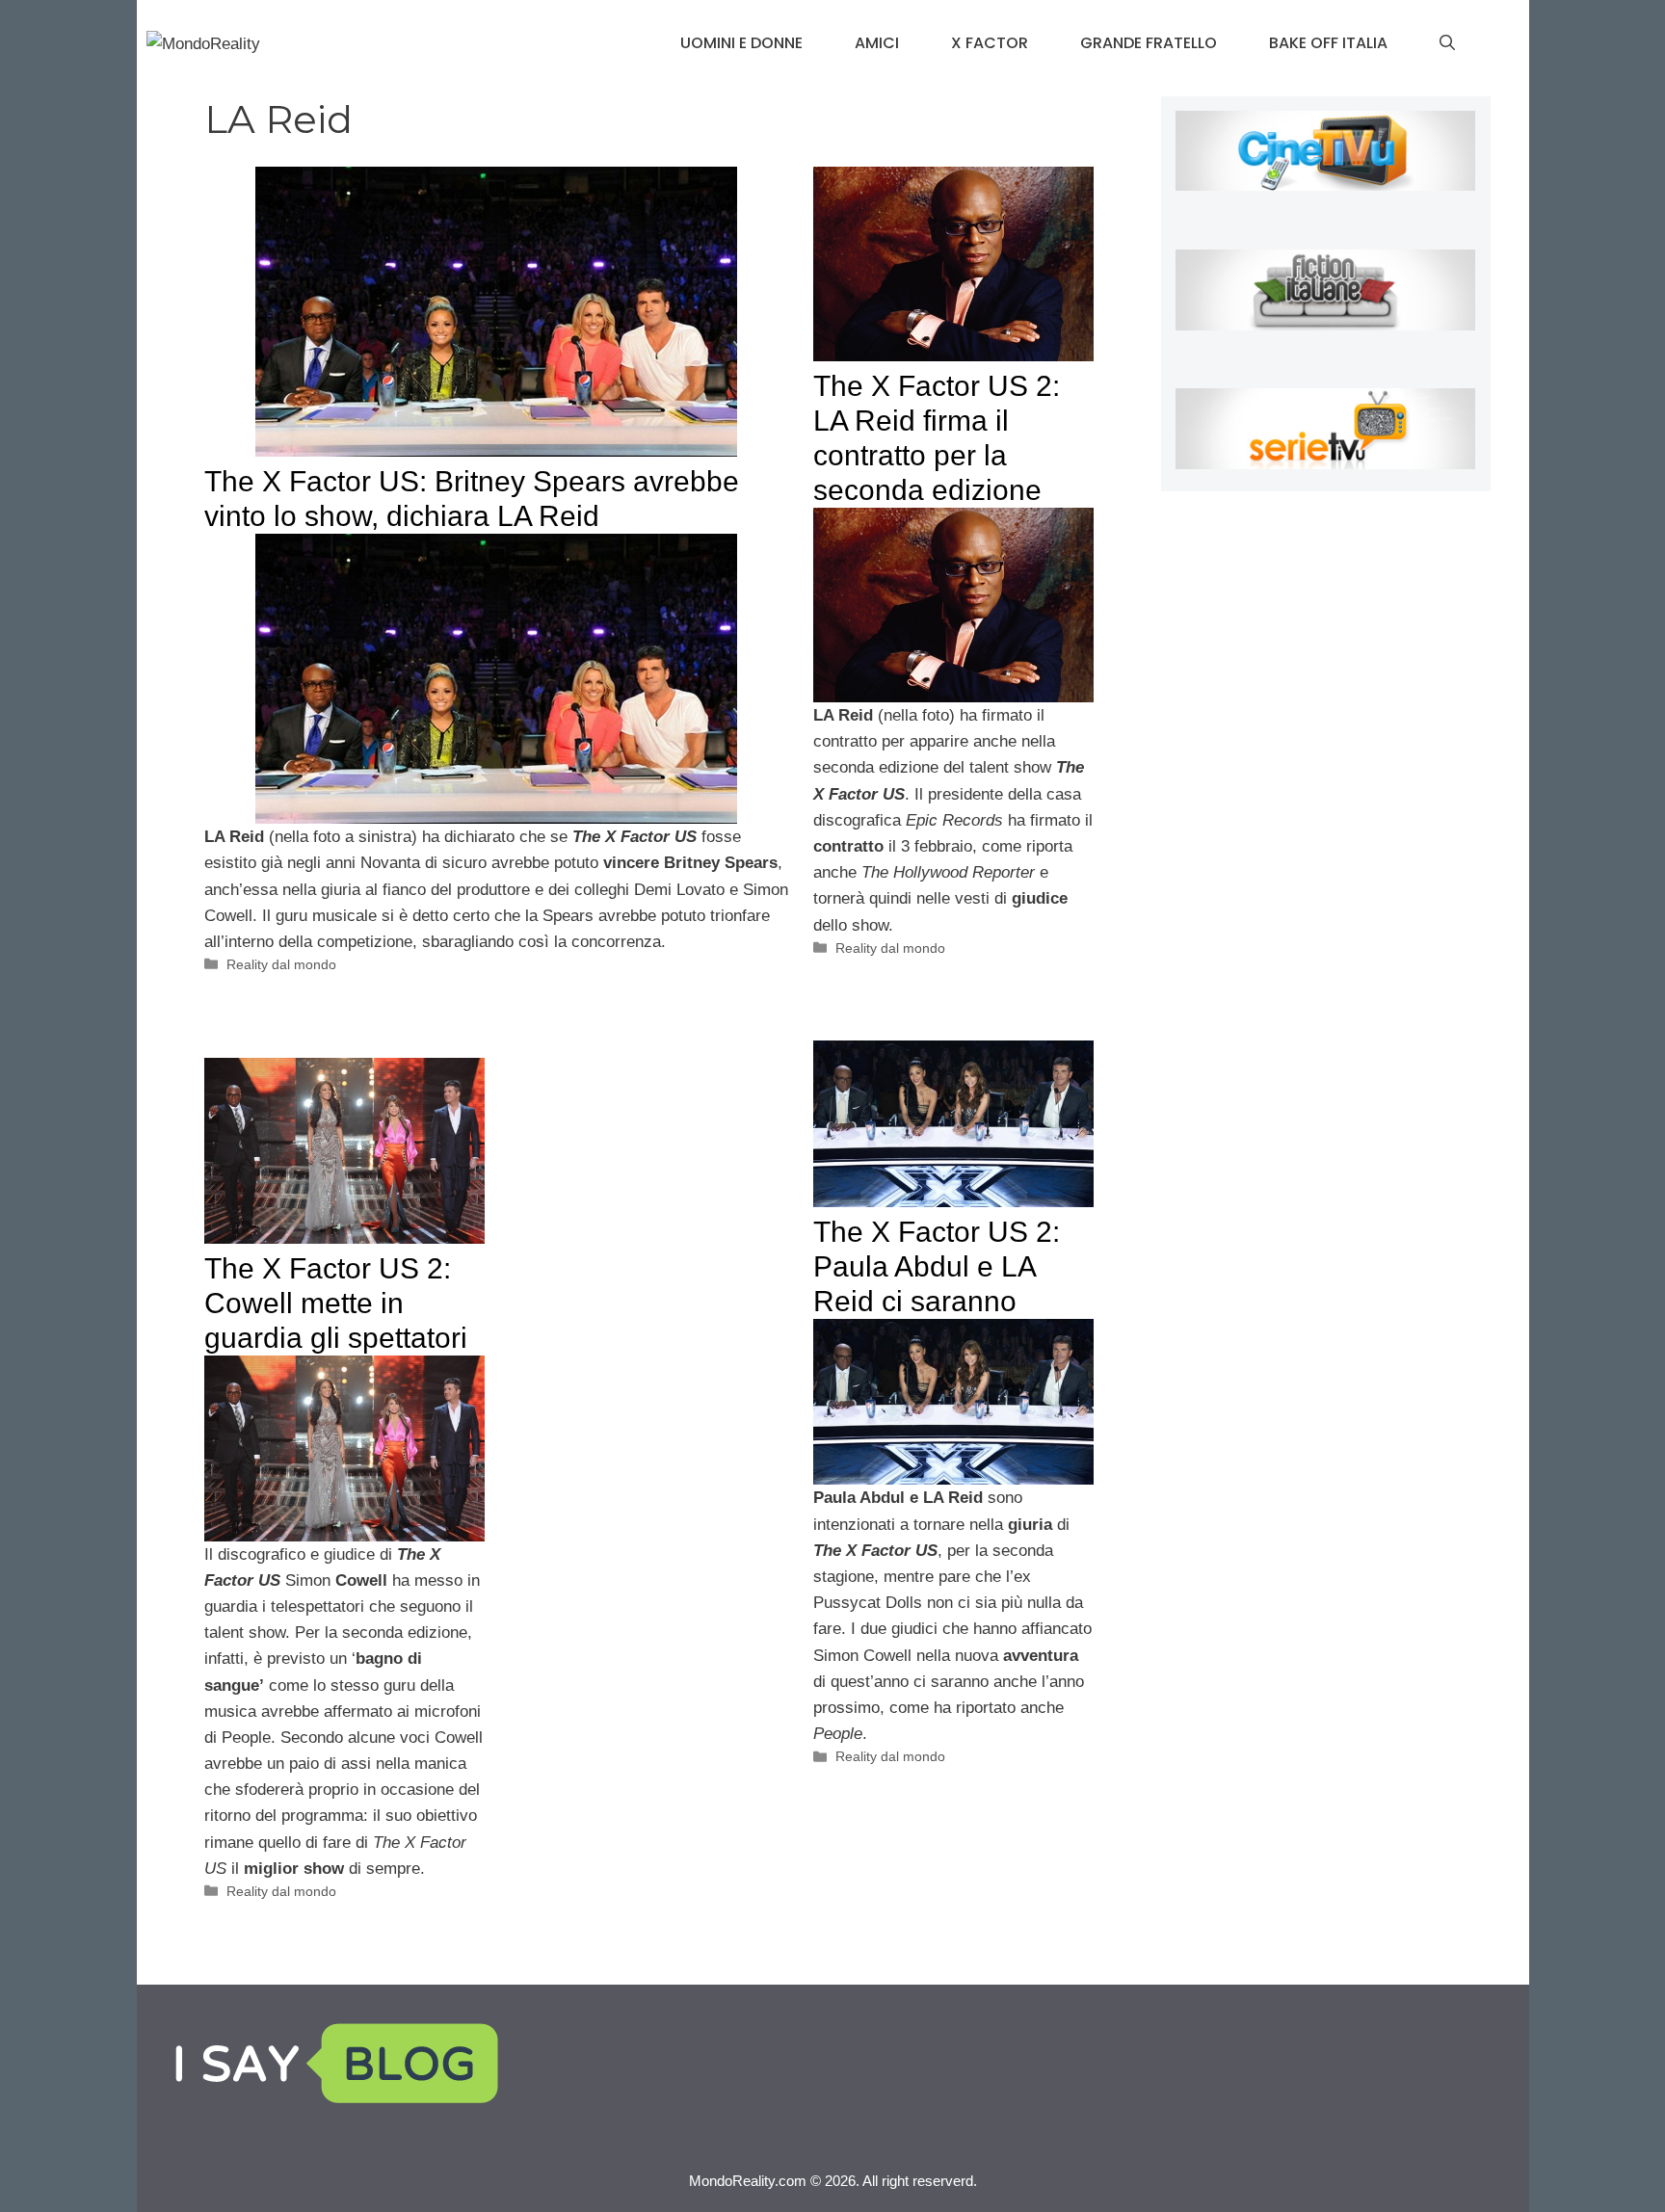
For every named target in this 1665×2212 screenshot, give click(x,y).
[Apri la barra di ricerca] (1447, 43)
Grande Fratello (1149, 43)
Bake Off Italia (1328, 43)
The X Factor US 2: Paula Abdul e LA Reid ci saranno (937, 1266)
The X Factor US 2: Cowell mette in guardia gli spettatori (336, 1303)
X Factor (990, 43)
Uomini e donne (741, 43)
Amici (877, 43)
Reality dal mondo (281, 964)
